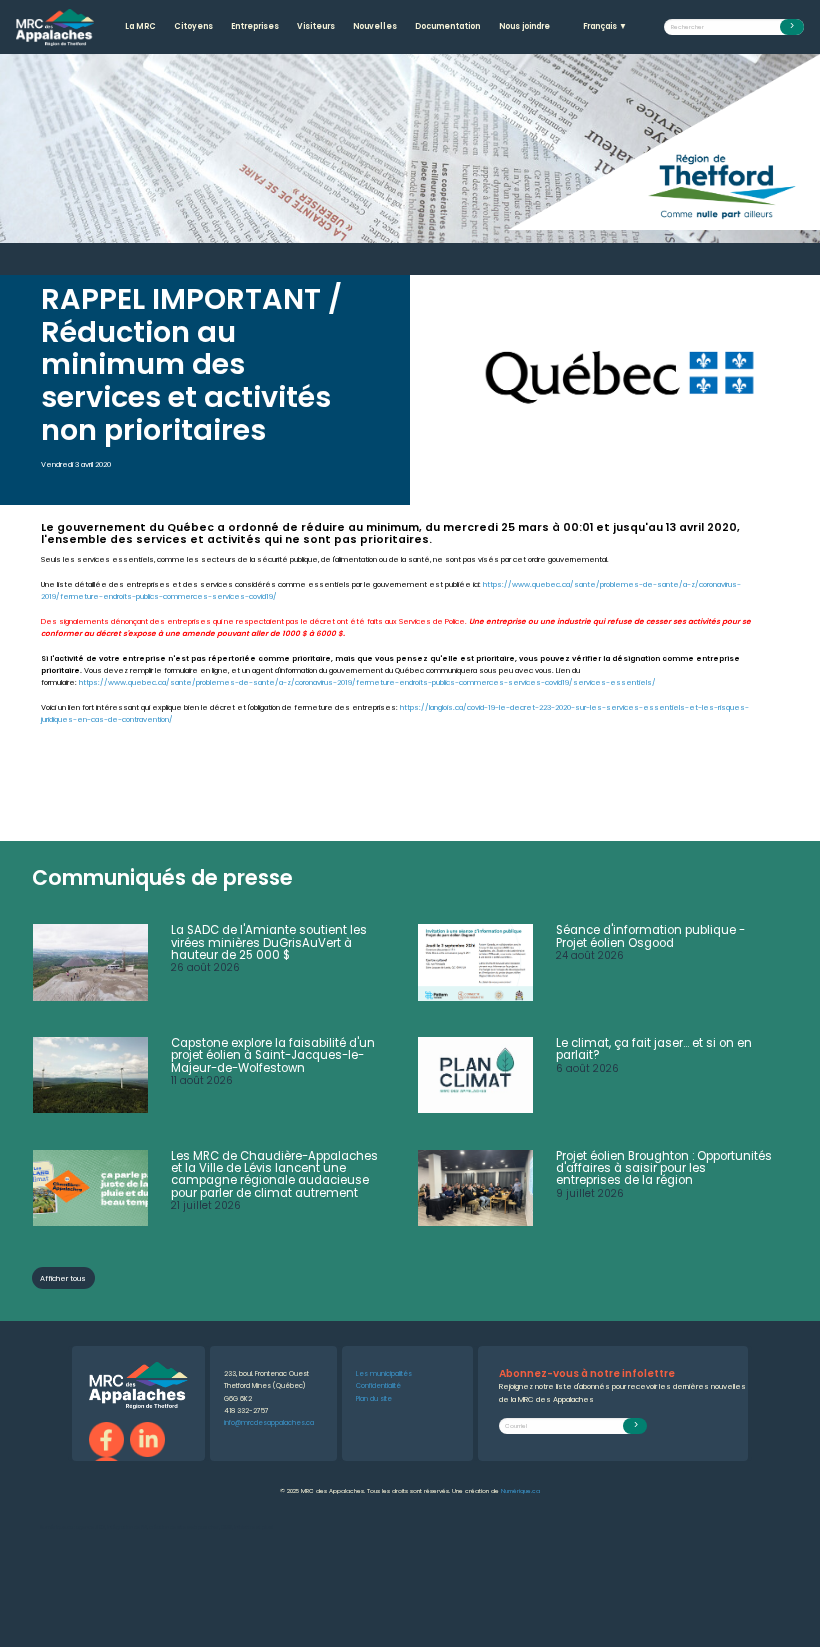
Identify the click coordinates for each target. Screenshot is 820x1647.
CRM (226, 1527)
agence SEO (90, 1527)
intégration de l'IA (127, 1527)
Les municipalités (384, 1373)
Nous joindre (524, 26)
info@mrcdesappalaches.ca (269, 1422)
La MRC (140, 26)
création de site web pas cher (184, 1527)
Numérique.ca (520, 1491)
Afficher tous (63, 1278)
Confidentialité (378, 1385)
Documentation (447, 26)
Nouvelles (375, 26)
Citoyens (193, 26)
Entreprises (255, 26)
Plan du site (374, 1398)
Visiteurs (316, 26)
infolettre (244, 1527)
